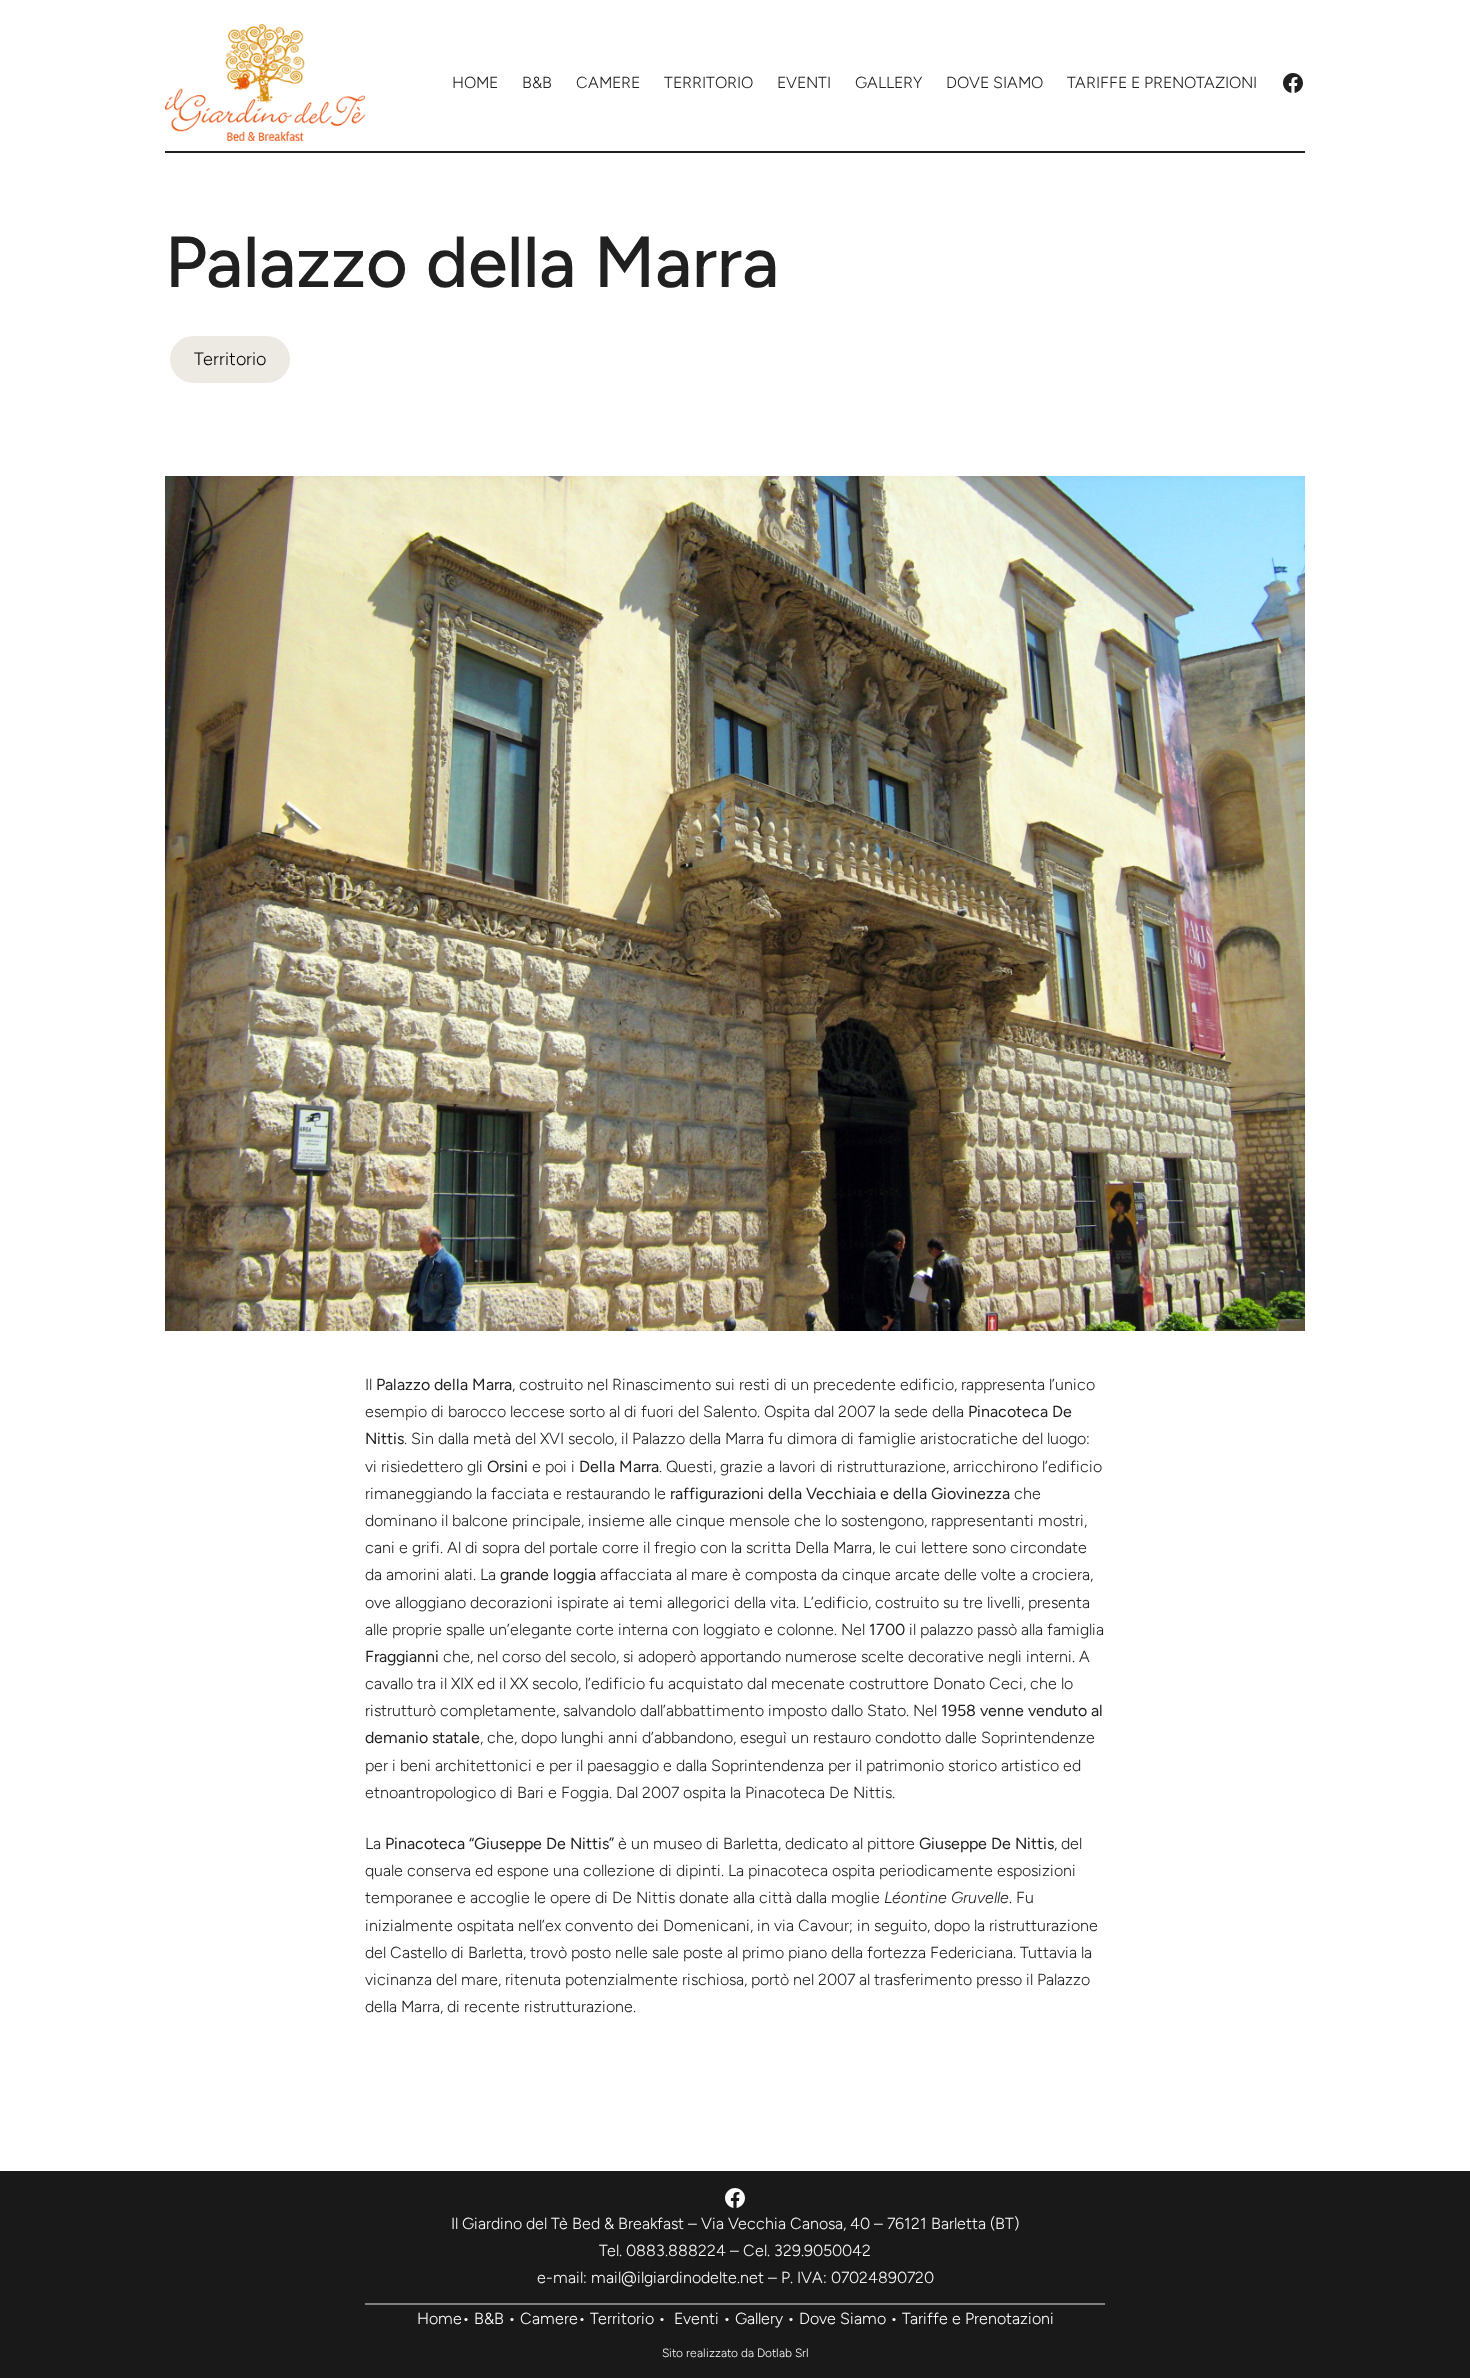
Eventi (696, 2318)
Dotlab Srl (783, 2353)
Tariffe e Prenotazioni (978, 2318)
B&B (489, 2318)
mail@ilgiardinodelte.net (677, 2277)
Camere (549, 2318)
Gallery (759, 2318)
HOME (475, 82)
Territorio (230, 359)
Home (439, 2318)
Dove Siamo (842, 2318)
